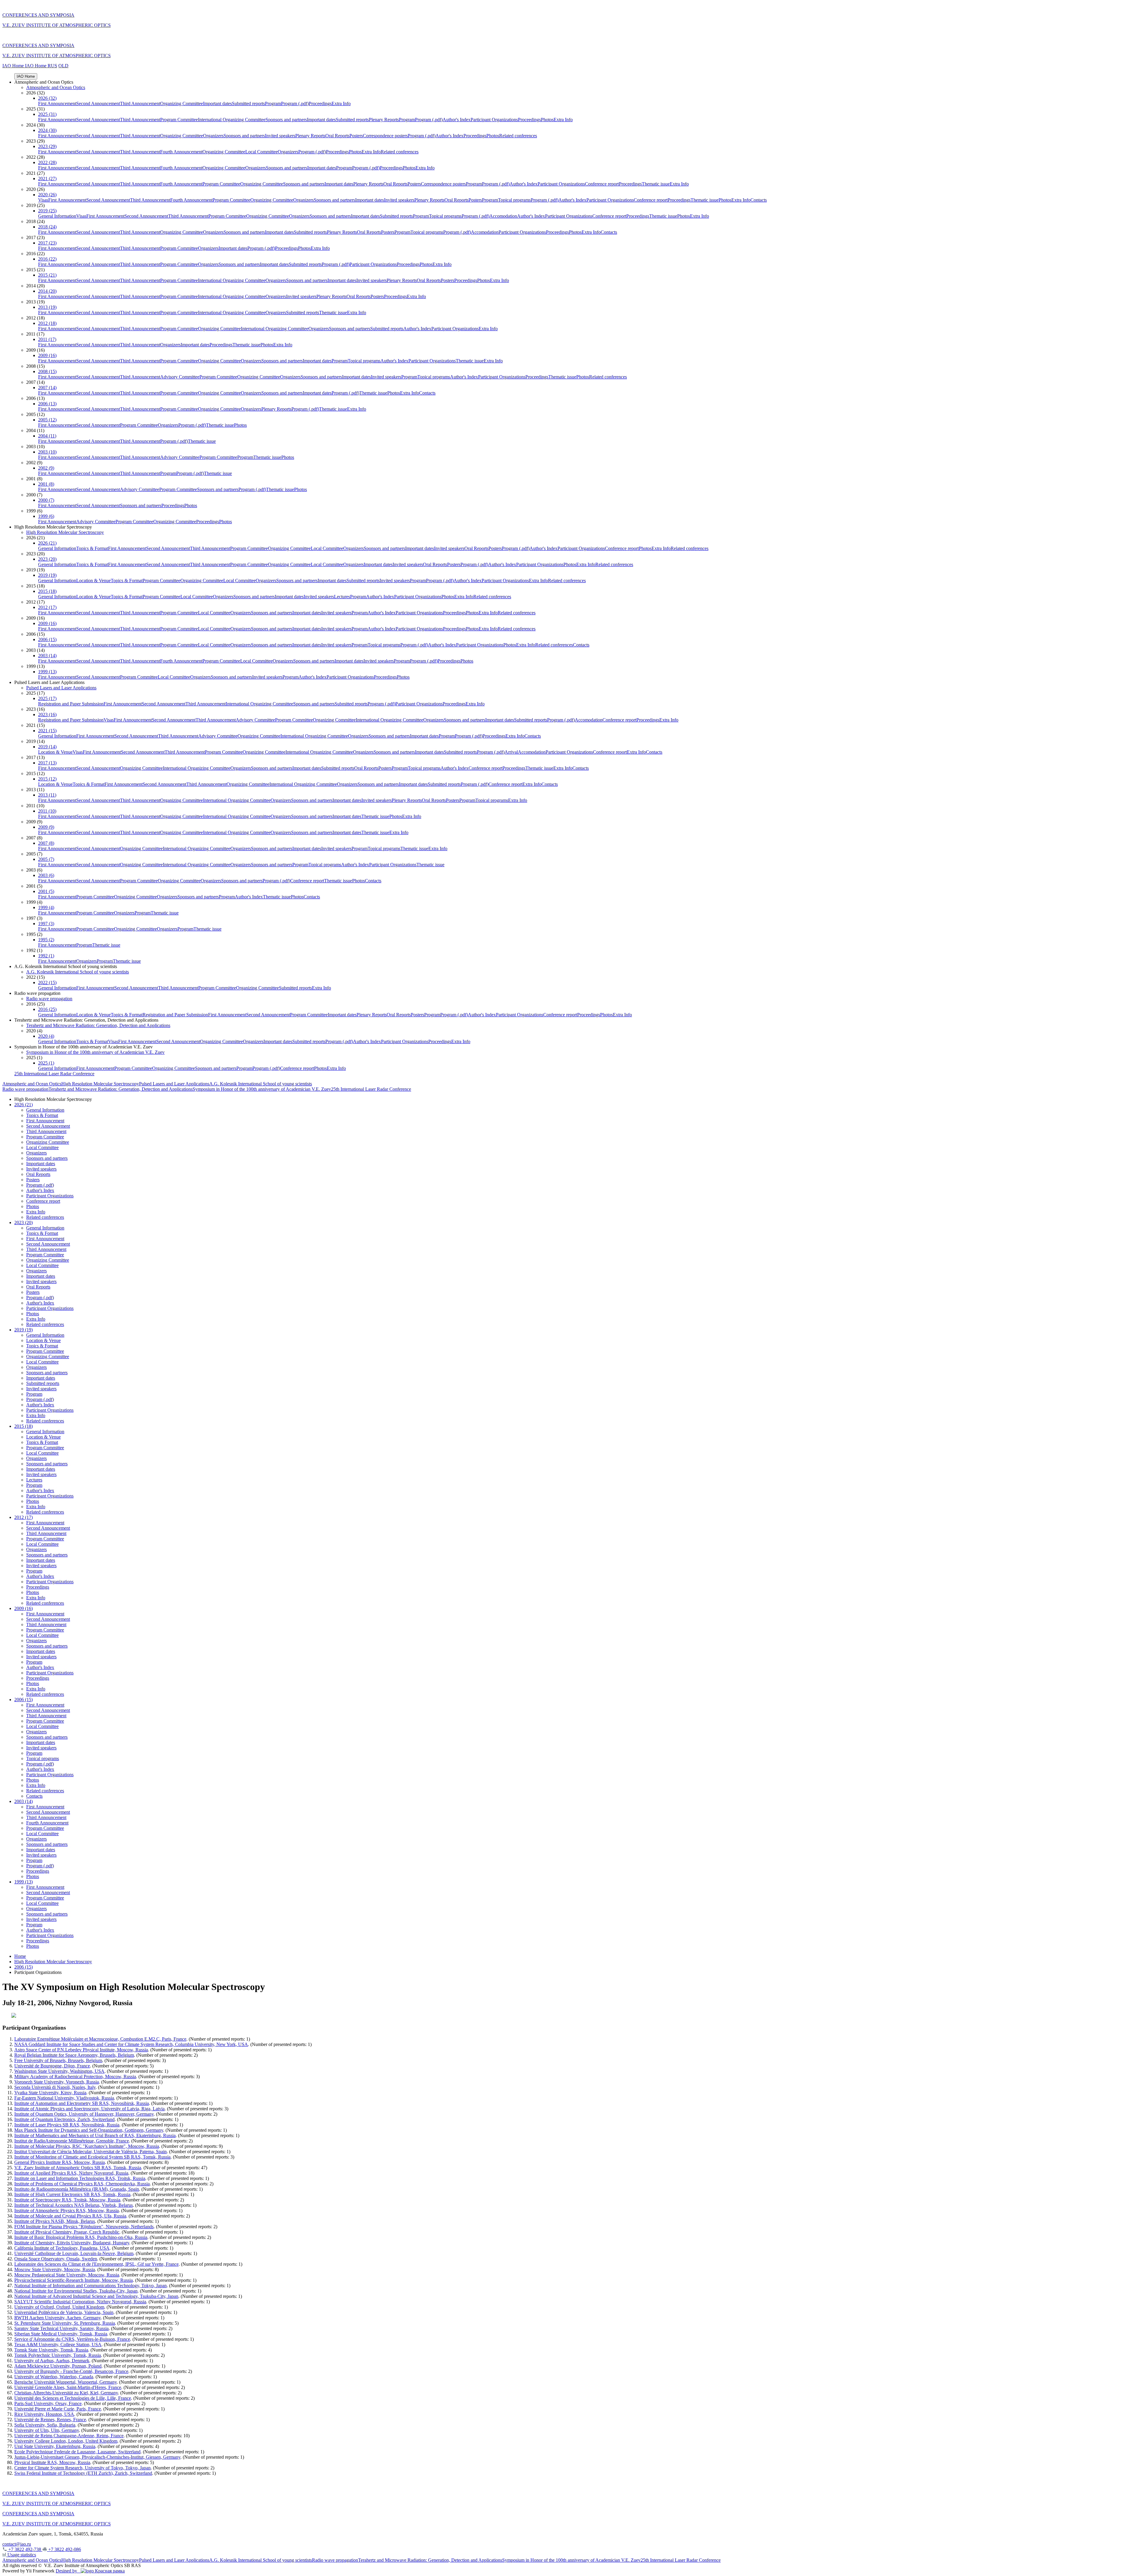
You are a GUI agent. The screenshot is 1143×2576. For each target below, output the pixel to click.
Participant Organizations (494, 120)
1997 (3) (46, 924)
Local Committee (261, 152)
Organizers (213, 136)
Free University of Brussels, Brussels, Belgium (58, 2060)
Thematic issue (656, 184)
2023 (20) (47, 559)
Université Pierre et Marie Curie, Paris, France (58, 2409)
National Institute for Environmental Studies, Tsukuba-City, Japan (76, 2291)
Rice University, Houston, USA (44, 2414)
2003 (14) (47, 656)
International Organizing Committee (232, 120)
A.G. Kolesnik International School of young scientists (78, 972)
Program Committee (179, 120)
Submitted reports (248, 103)
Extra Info (341, 103)
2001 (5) (46, 891)
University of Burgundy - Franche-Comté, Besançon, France (71, 2371)
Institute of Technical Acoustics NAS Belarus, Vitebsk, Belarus (74, 2205)
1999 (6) (46, 516)
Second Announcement (98, 103)
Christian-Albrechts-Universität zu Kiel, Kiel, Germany (66, 2393)
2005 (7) (46, 859)
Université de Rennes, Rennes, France (50, 2420)
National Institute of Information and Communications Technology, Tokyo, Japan (90, 2286)
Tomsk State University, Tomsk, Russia (51, 2350)
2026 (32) (47, 98)
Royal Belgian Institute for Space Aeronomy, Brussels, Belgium (74, 2055)
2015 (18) (47, 591)
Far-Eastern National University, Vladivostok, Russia (64, 2098)
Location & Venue (93, 581)
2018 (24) (47, 227)
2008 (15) (47, 371)
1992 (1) (46, 956)
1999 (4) (46, 907)
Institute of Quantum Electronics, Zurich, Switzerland (64, 2119)
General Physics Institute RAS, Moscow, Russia (60, 2162)
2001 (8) (46, 484)
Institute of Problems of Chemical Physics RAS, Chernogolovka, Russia (82, 2184)
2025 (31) (47, 114)
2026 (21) (47, 543)
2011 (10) (47, 811)
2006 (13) (47, 404)
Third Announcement (140, 103)
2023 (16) (47, 714)
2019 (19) (47, 575)
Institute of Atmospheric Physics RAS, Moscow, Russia (67, 2210)
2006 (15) (47, 639)
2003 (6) (46, 875)
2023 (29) (47, 146)
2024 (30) (47, 130)
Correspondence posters (385, 136)
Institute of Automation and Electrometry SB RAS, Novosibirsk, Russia (82, 2103)
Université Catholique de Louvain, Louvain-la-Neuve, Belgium (74, 2253)
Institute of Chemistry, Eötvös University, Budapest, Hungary (72, 2243)
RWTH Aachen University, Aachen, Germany (57, 2318)
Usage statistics (21, 2555)
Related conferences (518, 136)
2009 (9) (46, 827)
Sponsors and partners (286, 120)
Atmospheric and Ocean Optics (56, 87)
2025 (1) (46, 1063)
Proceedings (320, 103)
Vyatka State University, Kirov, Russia (50, 2093)
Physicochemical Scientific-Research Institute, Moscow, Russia (74, 2280)
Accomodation (503, 216)
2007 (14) (47, 388)
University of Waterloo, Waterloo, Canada (54, 2377)
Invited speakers (280, 136)
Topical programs (514, 200)
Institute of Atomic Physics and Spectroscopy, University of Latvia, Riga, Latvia (89, 2109)
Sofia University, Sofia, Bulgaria (45, 2425)
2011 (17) (47, 339)
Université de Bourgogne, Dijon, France (52, 2066)
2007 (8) (46, 843)
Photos (547, 120)
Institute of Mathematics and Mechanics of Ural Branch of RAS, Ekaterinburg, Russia (95, 2135)
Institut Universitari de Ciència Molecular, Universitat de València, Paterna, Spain (90, 2152)
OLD (63, 66)
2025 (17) (47, 698)
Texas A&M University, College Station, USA (58, 2344)
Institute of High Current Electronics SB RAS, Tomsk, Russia (72, 2194)
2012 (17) (47, 607)
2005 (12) (47, 420)
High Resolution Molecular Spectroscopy (65, 532)
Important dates (217, 103)
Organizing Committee (182, 103)
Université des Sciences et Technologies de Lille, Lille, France (73, 2398)
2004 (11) (47, 436)
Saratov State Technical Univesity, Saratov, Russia (61, 2328)
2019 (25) (47, 211)
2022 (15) (47, 982)
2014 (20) (47, 291)
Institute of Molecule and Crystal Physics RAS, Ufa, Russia (70, 2216)
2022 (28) (47, 162)
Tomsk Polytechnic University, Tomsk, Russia (58, 2355)
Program (273, 103)
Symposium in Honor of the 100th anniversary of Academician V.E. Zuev (95, 1052)
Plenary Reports (384, 120)
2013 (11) (47, 795)
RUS (52, 66)
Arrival (511, 752)
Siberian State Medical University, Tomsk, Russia (61, 2334)
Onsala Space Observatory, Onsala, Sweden (56, 2259)
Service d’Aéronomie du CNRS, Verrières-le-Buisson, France (72, 2339)
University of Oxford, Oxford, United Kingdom (59, 2307)
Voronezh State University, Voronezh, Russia (57, 2082)
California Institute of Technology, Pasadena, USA (62, 2248)
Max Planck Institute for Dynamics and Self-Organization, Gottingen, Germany (89, 2130)
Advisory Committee (180, 377)
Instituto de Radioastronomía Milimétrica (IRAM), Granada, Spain (77, 2189)
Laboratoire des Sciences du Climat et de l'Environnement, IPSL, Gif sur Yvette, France (96, 2264)
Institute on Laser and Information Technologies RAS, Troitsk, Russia (80, 2178)
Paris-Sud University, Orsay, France (48, 2403)
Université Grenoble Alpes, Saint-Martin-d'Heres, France (68, 2387)
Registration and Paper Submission (71, 704)
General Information (57, 216)
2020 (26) (47, 195)
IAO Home (14, 66)
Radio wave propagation (49, 999)
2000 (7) (46, 500)
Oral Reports (337, 136)
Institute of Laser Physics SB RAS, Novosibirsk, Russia (67, 2125)
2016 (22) (47, 259)
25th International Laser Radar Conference (54, 1074)
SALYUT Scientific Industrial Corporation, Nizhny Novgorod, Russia (80, 2302)
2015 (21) (47, 275)
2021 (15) (47, 731)
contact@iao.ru (17, 2544)
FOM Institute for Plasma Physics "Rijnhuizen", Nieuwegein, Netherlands (84, 2227)
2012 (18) (47, 323)
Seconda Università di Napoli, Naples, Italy (55, 2087)
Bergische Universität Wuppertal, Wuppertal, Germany (65, 2382)
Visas (43, 200)
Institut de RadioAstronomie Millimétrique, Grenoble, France (72, 2141)
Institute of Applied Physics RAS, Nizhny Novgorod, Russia (71, 2173)
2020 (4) (46, 1036)
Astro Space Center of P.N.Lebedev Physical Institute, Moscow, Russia (81, 2050)
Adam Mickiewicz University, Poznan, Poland (58, 2366)
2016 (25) (47, 1009)
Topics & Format (92, 548)
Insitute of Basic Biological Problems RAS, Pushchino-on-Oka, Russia (81, 2237)
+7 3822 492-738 (25, 2549)
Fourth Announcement (181, 152)
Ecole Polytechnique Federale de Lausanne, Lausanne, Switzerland (77, 2452)
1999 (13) (47, 672)
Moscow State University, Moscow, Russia (55, 2269)
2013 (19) (47, 307)
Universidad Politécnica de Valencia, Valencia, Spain (64, 2312)
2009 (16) (47, 355)
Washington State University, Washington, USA (59, 2071)
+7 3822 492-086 (64, 2549)
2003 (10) (47, 452)
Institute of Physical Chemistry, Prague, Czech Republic (67, 2232)
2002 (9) (46, 468)
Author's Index (457, 120)
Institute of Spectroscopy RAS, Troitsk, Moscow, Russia (67, 2200)
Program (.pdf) (295, 103)
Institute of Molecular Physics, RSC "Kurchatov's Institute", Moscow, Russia (87, 2146)
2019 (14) (47, 747)
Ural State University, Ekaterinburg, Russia (55, 2446)
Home (20, 1956)
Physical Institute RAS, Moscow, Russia (52, 2462)
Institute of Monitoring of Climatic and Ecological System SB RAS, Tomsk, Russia (92, 2157)
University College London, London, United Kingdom (66, 2441)
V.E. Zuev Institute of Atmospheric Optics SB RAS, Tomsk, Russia (78, 2168)
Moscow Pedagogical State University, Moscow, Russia (67, 2275)
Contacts (759, 200)
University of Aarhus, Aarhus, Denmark (52, 2361)
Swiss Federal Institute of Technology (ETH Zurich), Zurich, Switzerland (83, 2473)
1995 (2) (46, 940)
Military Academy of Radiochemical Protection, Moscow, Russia (75, 2076)
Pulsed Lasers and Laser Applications (61, 688)
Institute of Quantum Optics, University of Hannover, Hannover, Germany (84, 2114)
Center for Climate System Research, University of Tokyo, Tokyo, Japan (82, 2468)
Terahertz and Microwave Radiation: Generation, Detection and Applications (98, 1025)
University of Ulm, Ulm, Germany (47, 2430)
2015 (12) (47, 779)
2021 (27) (47, 179)
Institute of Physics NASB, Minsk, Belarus (55, 2221)
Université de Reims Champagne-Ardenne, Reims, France (69, 2436)
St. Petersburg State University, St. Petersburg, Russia (65, 2323)
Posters (356, 136)
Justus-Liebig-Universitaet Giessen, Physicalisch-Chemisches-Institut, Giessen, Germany (97, 2457)
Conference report (602, 184)
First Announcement (57, 103)
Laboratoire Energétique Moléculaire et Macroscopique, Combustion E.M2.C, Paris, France (100, 2039)
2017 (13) (47, 763)
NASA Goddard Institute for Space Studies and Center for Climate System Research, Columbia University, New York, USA (131, 2044)
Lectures (342, 597)
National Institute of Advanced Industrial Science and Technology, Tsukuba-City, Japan (96, 2296)
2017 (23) (47, 243)
